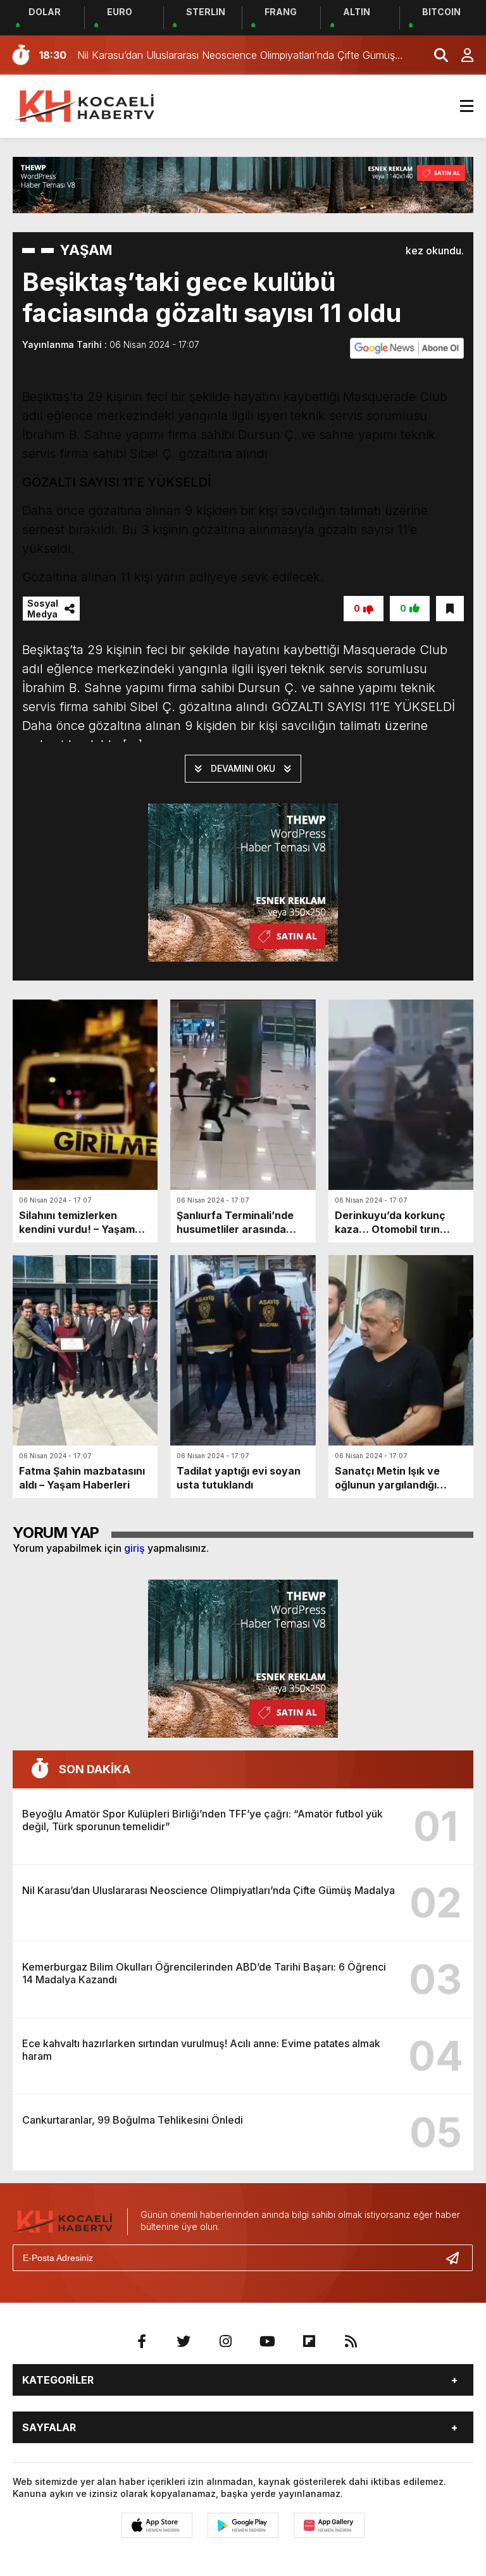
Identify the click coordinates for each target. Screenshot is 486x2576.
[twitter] (184, 2341)
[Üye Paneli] (461, 55)
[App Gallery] (329, 2525)
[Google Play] (243, 2525)
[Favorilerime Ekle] (450, 609)
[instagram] (225, 2341)
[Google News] (407, 347)
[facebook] (142, 2341)
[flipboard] (309, 2341)
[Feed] (351, 2341)
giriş (134, 1548)
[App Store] (157, 2525)
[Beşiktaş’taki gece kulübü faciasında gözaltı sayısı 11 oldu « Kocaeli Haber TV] (85, 105)
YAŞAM (86, 250)
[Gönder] (458, 2258)
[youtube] (267, 2341)
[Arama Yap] (435, 55)
